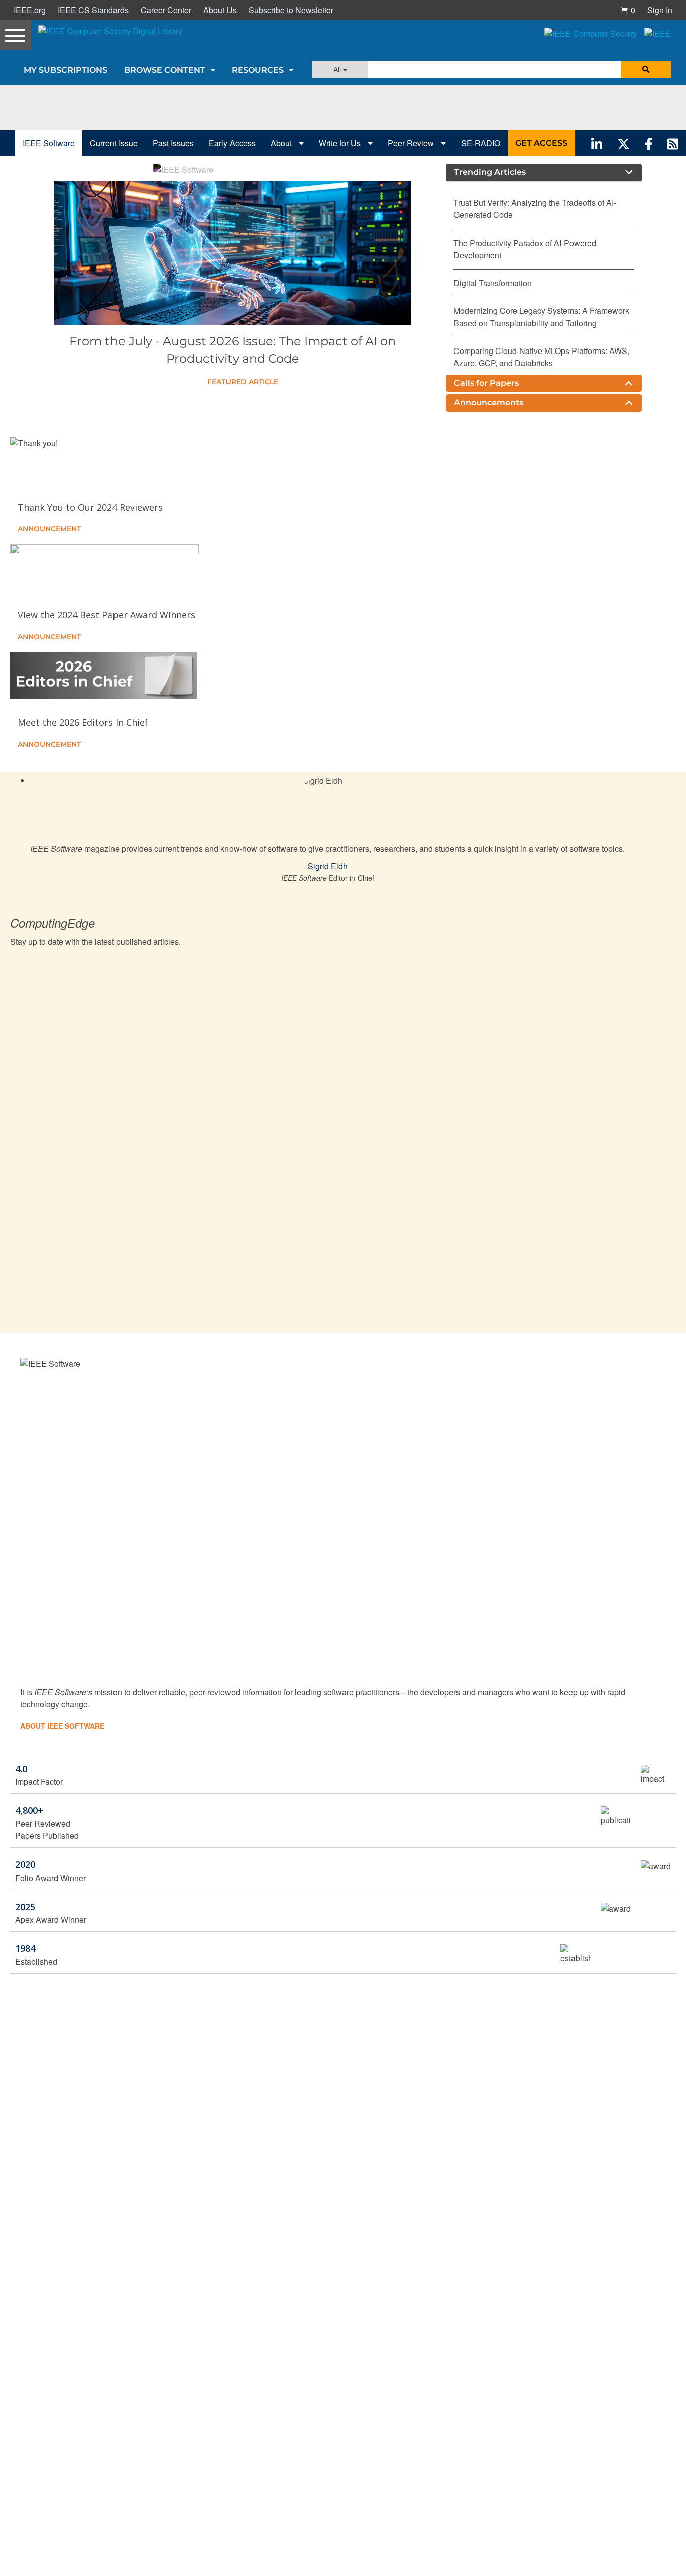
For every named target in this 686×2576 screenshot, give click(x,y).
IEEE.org (30, 10)
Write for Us (341, 143)
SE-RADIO (481, 143)
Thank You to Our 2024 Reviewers (90, 507)
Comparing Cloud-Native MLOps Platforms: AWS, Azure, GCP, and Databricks (541, 357)
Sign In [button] (660, 10)
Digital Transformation (493, 283)
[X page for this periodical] (623, 143)
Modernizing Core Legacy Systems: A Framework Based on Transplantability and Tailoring (541, 317)
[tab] (544, 172)
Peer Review (412, 143)
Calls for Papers (486, 383)
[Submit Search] (646, 70)
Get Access (541, 143)
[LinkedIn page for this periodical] (597, 143)
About (282, 143)
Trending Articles (490, 172)
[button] (628, 10)
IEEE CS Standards (93, 10)
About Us (220, 10)
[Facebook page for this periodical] (649, 143)
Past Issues (173, 143)
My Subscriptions (66, 70)
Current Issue (114, 143)
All (338, 69)
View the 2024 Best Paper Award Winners (106, 615)
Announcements (489, 402)
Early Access (232, 143)
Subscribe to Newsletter (291, 10)
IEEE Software (49, 143)
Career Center (166, 10)
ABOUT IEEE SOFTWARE (62, 1726)
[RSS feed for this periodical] (673, 143)
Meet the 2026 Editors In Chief (83, 722)
